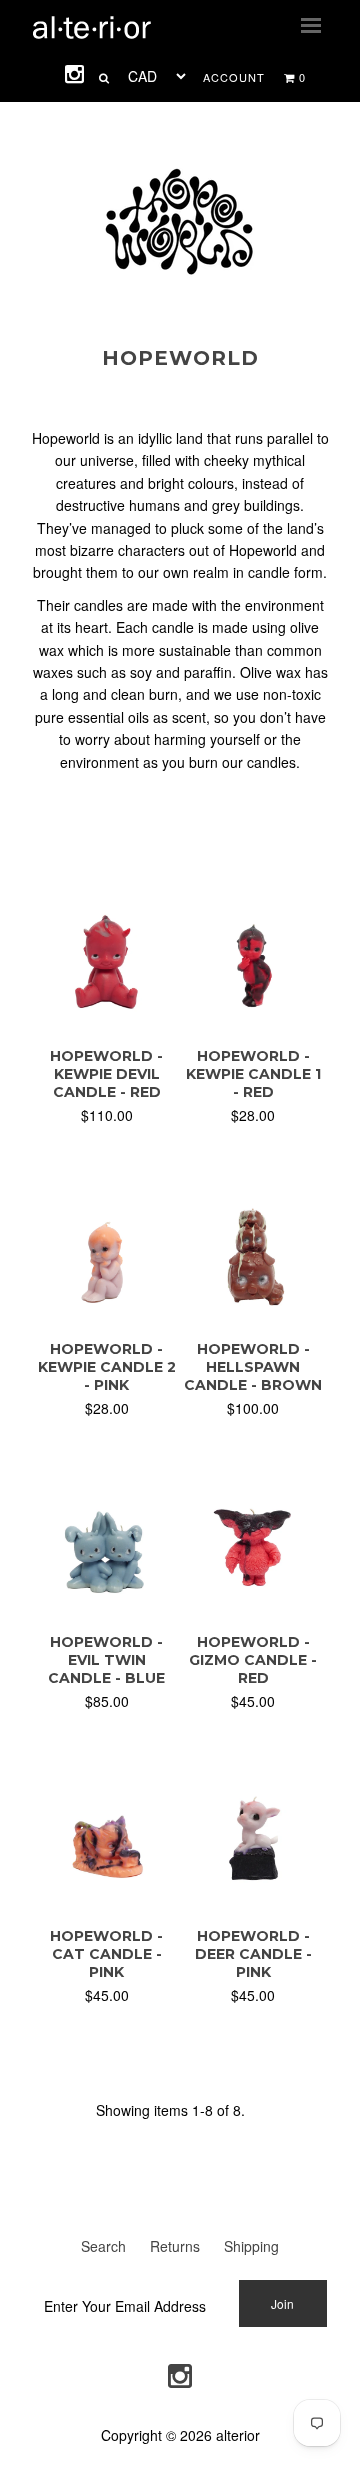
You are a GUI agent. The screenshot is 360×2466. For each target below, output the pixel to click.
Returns (175, 2246)
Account (234, 77)
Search (103, 2246)
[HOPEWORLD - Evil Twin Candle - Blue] (106, 1607)
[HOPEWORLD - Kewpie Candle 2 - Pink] (106, 1314)
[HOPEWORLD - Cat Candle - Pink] (106, 1900)
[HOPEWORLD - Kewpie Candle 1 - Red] (253, 1020)
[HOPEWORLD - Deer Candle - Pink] (253, 1900)
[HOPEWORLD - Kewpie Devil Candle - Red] (106, 1020)
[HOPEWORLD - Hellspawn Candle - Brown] (253, 1314)
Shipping (251, 2246)
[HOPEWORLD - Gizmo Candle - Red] (253, 1607)
